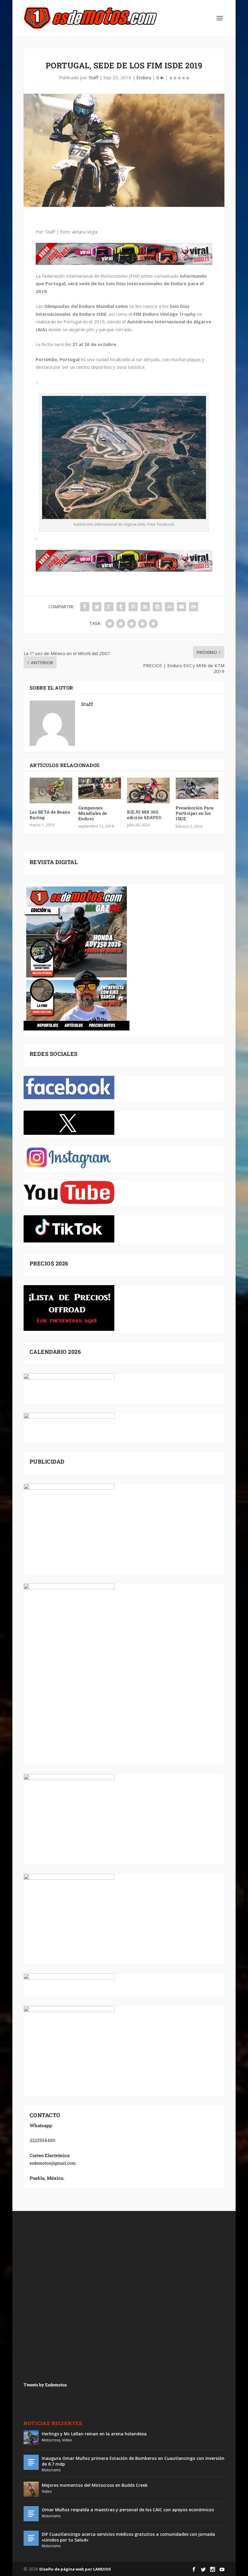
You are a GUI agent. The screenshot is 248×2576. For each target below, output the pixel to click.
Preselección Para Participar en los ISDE (195, 813)
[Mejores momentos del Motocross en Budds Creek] (31, 2489)
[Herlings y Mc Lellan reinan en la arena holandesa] (31, 2438)
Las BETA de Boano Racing (50, 815)
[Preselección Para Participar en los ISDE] (197, 788)
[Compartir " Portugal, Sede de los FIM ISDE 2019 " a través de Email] (181, 607)
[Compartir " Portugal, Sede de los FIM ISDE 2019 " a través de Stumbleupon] (169, 607)
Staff (93, 77)
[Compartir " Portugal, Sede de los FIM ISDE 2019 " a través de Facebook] (85, 607)
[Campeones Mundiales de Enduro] (100, 788)
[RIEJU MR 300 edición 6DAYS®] (148, 790)
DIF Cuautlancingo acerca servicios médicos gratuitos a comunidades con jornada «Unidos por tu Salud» (128, 2537)
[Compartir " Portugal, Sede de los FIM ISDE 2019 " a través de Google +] (109, 607)
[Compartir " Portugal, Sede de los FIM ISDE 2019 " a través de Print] (194, 607)
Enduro (144, 77)
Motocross (51, 2440)
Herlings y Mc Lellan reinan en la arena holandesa (94, 2434)
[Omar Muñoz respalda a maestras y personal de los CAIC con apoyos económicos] (31, 2514)
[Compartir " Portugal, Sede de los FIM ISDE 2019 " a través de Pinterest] (133, 607)
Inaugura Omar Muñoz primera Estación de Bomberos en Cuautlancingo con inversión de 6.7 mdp (133, 2461)
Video (67, 2440)
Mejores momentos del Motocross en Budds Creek (95, 2485)
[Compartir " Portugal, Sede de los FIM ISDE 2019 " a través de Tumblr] (121, 607)
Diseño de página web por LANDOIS (75, 2569)
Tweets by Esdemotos (45, 2385)
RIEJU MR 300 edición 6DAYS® (144, 815)
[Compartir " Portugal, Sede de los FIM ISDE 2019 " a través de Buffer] (157, 607)
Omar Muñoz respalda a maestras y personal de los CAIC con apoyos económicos (128, 2510)
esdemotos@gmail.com (53, 2163)
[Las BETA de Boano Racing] (51, 790)
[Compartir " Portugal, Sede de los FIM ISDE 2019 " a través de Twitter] (97, 607)
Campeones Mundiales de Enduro (93, 813)
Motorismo (51, 2470)
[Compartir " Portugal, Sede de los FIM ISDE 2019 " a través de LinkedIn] (145, 607)
